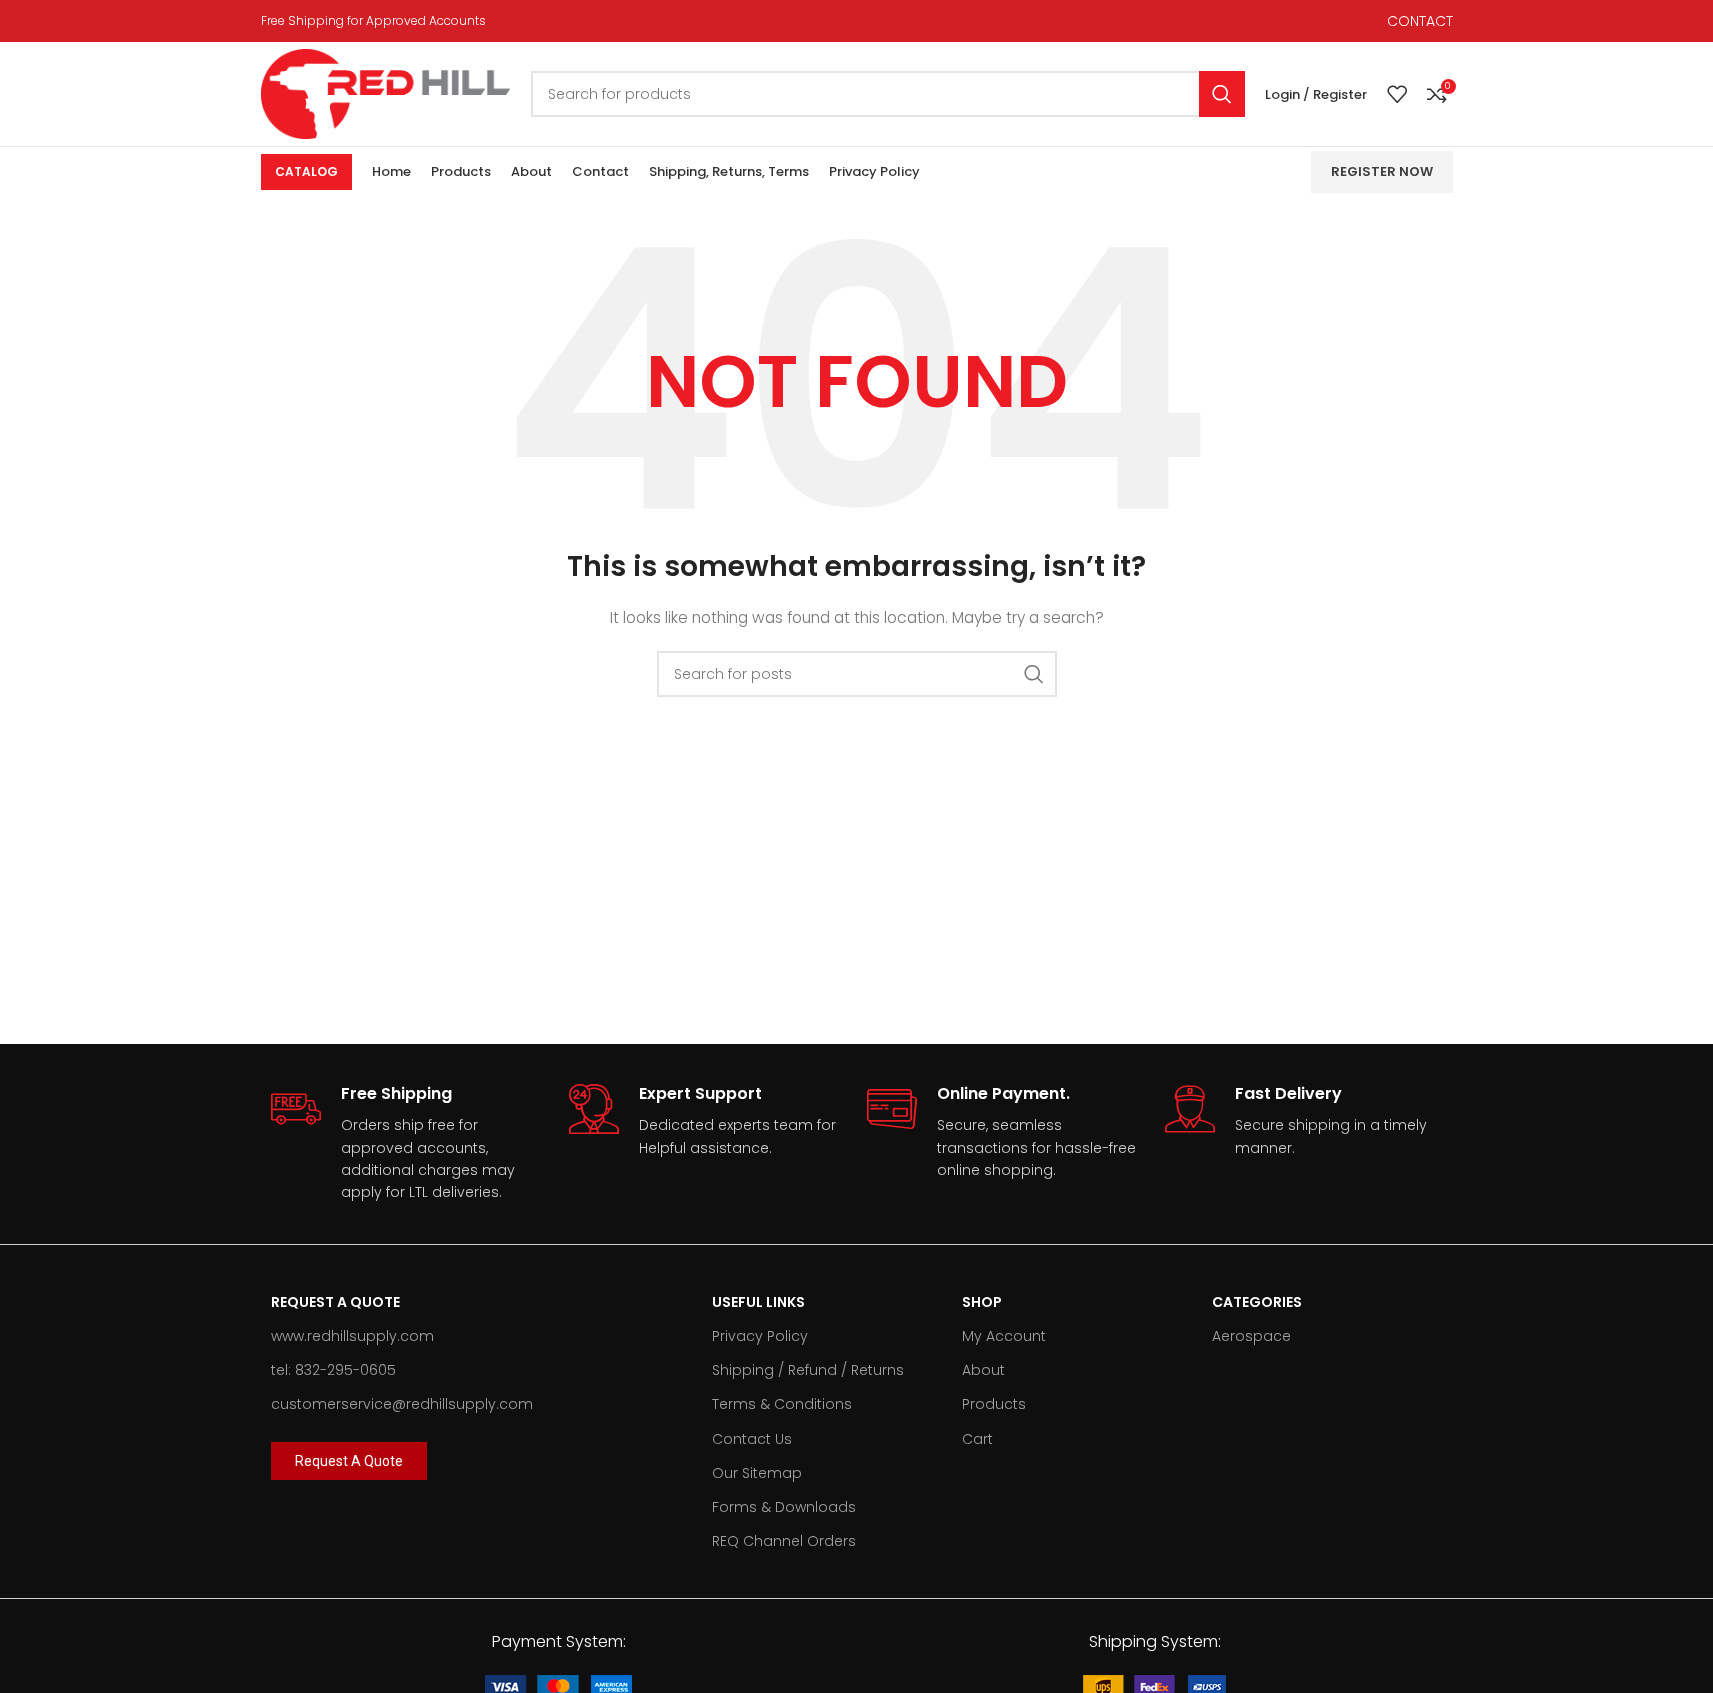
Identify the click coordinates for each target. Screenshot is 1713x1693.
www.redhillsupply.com (352, 1336)
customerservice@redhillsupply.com (402, 1404)
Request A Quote (335, 1302)
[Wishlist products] (1397, 94)
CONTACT (1420, 21)
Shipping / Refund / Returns (808, 1370)
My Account (1004, 1336)
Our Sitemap (757, 1473)
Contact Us (752, 1439)
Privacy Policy (760, 1336)
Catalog (306, 171)
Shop (982, 1302)
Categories (1257, 1302)
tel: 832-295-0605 (333, 1370)
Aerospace (1251, 1336)
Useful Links (758, 1302)
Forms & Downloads (784, 1507)
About (983, 1370)
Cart (977, 1439)
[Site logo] (386, 93)
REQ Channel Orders (784, 1541)
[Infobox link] (410, 1144)
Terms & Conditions (782, 1404)
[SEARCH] (1222, 94)
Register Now (1382, 171)
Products (994, 1404)
